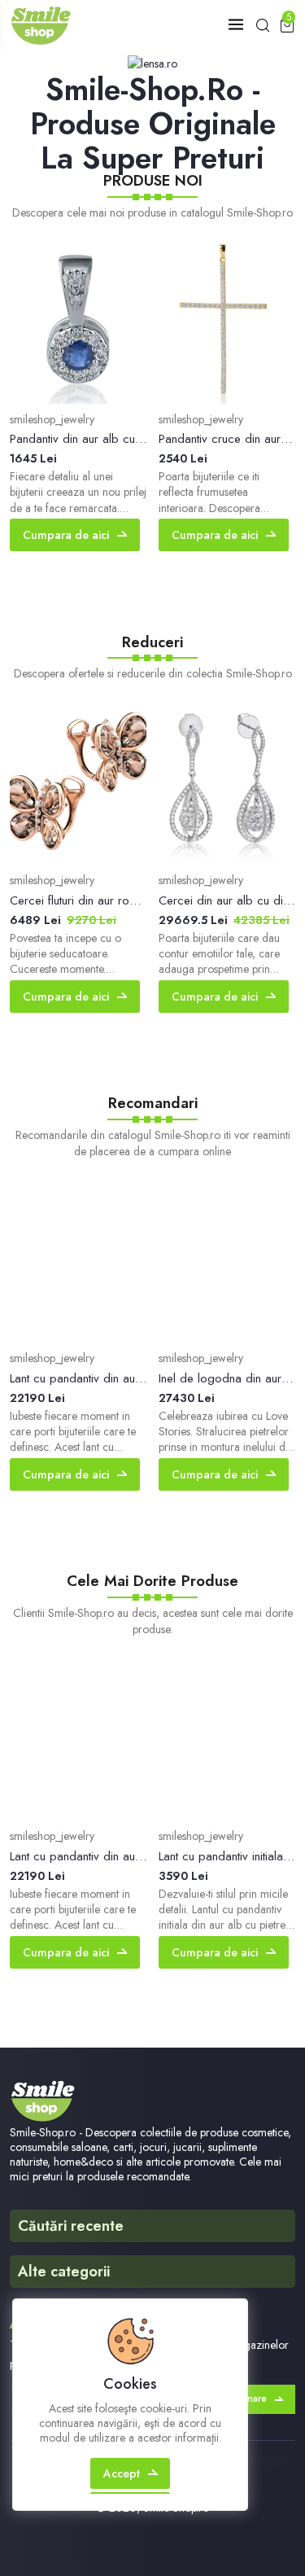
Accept (122, 2473)
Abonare (247, 2399)
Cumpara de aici (66, 535)
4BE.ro (253, 2461)
